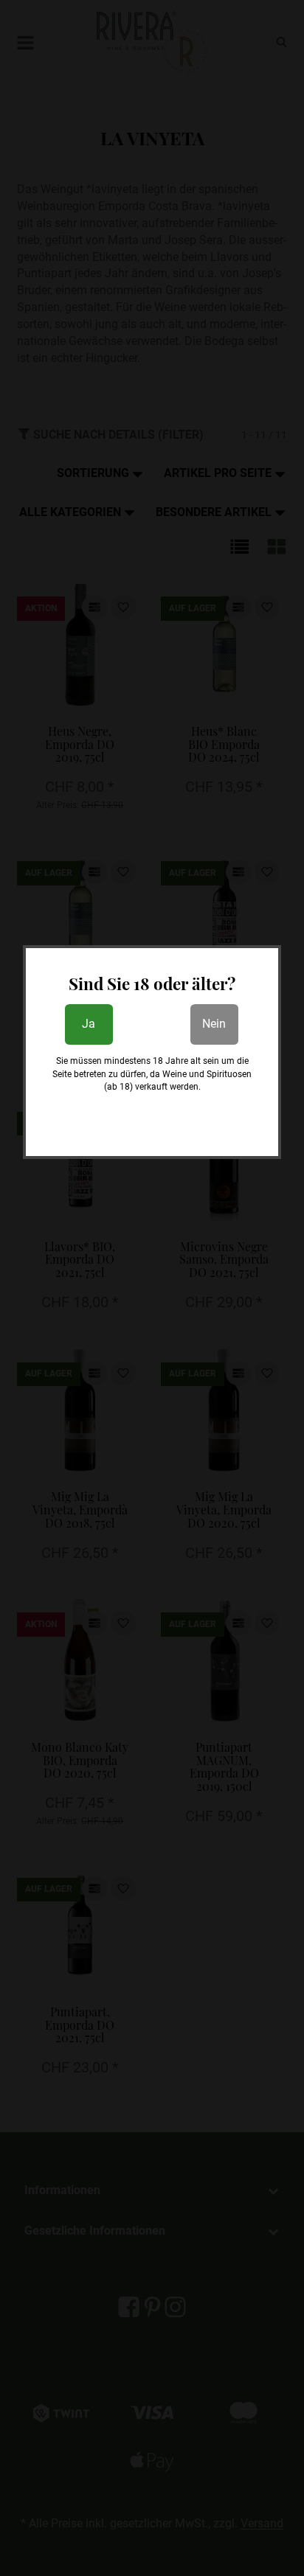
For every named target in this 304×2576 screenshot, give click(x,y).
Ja (89, 1024)
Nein (214, 1024)
